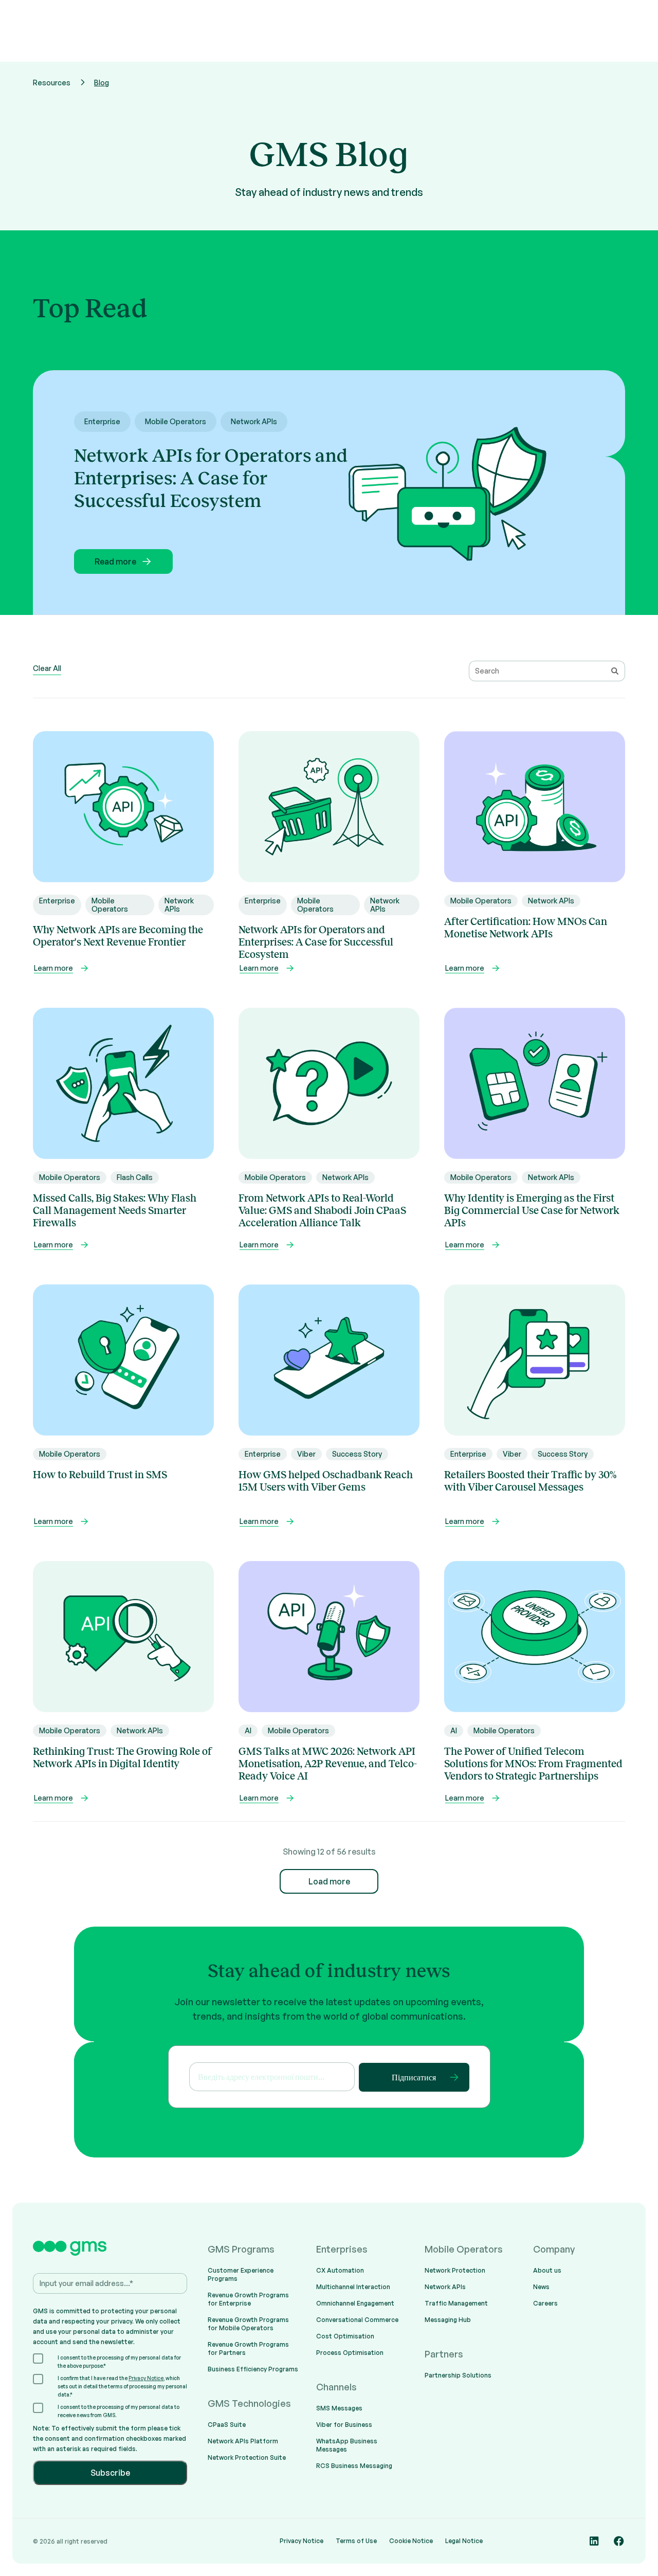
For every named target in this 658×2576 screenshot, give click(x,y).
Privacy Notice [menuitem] (301, 2541)
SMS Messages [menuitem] (339, 2408)
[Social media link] (594, 2541)
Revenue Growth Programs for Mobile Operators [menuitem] (248, 2324)
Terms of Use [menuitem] (356, 2541)
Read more (115, 561)
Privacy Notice (146, 2378)
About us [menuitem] (547, 2270)
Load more (329, 1881)
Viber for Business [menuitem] (344, 2425)
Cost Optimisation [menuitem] (345, 2336)
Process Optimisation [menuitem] (350, 2353)
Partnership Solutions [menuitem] (458, 2375)
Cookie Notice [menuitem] (411, 2541)
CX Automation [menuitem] (340, 2270)
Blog (102, 83)
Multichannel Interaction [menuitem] (353, 2287)
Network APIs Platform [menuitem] (243, 2441)
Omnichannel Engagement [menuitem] (355, 2303)
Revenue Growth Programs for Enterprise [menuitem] (248, 2299)
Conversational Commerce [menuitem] (357, 2320)
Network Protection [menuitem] (455, 2270)
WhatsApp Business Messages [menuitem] (347, 2445)
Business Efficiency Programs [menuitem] (253, 2369)
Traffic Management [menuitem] (456, 2303)
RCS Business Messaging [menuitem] (354, 2466)
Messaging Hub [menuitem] (448, 2320)
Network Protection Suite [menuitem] (247, 2457)
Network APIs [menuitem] (445, 2287)
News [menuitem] (541, 2287)
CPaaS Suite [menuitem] (227, 2425)
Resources (52, 83)
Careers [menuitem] (545, 2303)
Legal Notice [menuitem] (464, 2541)
